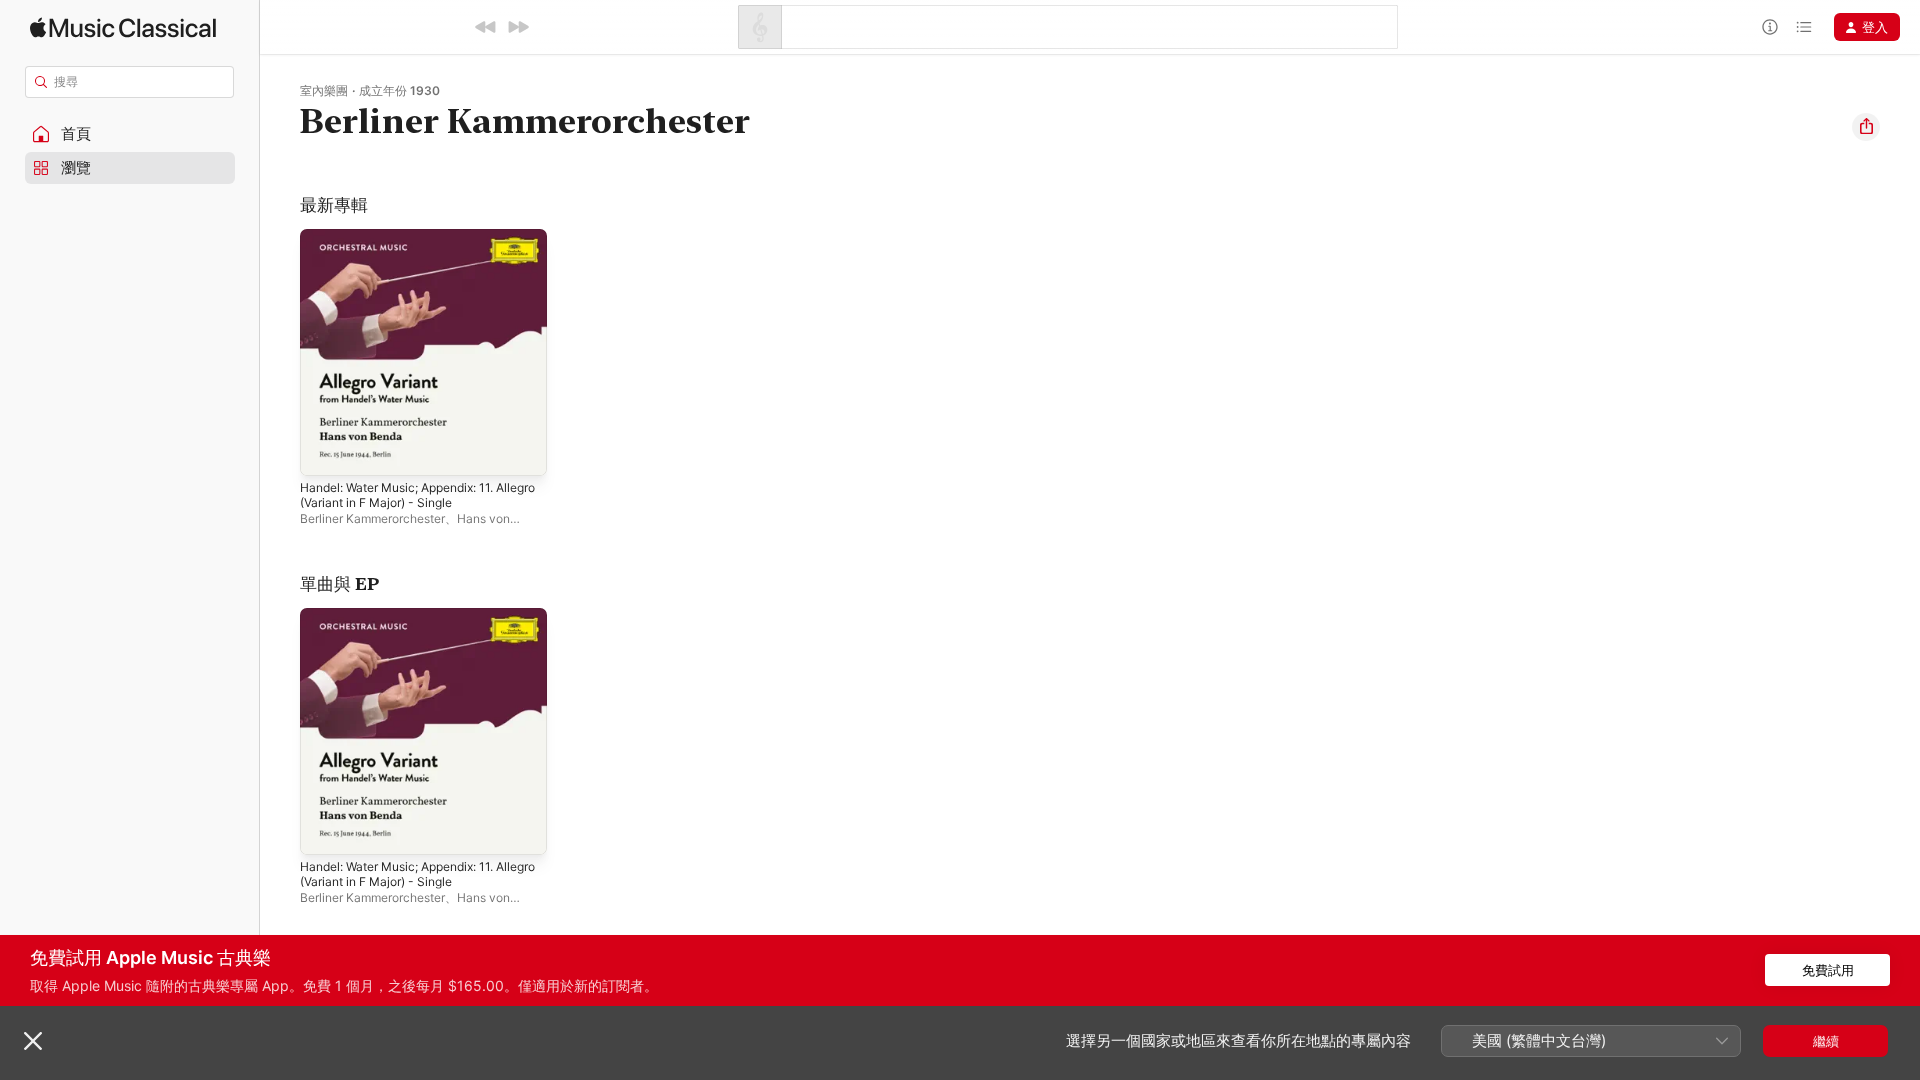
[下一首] (518, 27)
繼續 (1826, 1041)
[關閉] (33, 1041)
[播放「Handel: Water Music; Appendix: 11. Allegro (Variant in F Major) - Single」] (325, 451)
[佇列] (1804, 27)
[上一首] (486, 27)
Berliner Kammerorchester (372, 518)
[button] (130, 134)
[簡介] (1770, 27)
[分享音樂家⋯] (1866, 127)
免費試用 (1828, 970)
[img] (123, 27)
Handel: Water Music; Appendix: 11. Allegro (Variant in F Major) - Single (409, 245)
